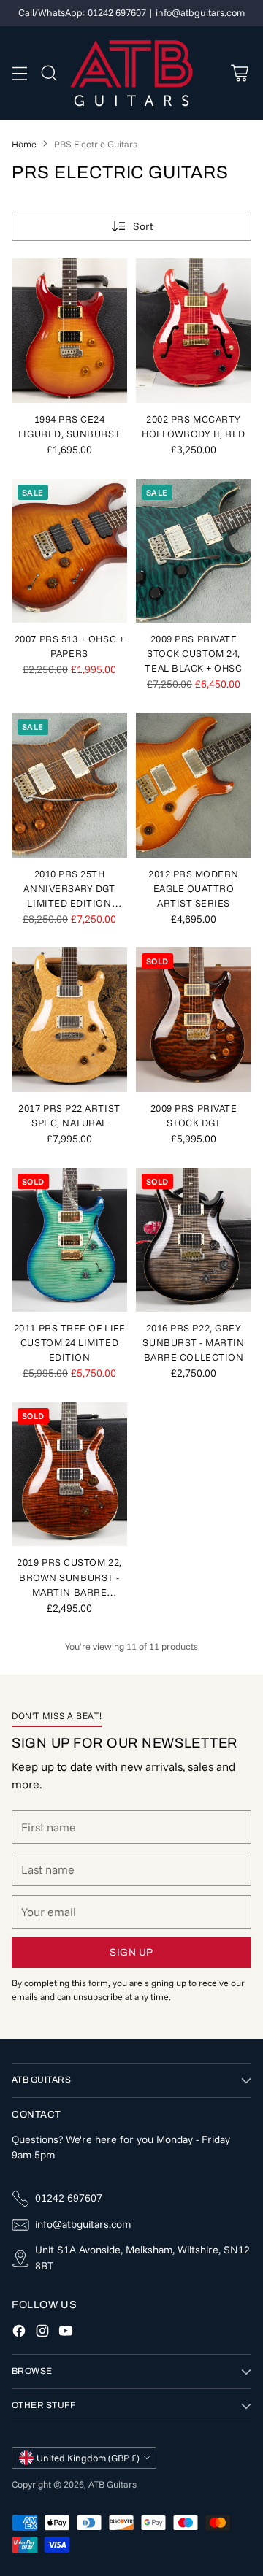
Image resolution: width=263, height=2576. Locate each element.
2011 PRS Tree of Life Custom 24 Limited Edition (69, 1342)
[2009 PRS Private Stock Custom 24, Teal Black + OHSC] (194, 551)
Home (24, 144)
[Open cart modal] (239, 73)
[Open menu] (19, 73)
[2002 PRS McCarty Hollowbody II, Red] (194, 331)
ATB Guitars (113, 2484)
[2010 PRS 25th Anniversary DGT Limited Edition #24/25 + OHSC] (69, 785)
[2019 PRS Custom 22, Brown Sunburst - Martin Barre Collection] (69, 1475)
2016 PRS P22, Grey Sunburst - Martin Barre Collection (193, 1342)
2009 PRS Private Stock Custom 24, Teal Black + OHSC (193, 653)
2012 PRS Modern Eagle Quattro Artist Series (194, 888)
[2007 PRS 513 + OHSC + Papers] (69, 551)
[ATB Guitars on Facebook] (19, 2333)
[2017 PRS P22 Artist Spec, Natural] (69, 1020)
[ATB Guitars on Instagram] (42, 2333)
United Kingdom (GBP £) (88, 2458)
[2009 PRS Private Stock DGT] (194, 1020)
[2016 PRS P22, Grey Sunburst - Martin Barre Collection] (194, 1240)
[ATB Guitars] (132, 73)
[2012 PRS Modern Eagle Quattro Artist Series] (194, 785)
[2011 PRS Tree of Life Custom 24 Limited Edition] (69, 1240)
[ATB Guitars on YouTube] (66, 2333)
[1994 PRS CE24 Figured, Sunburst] (69, 331)
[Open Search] (49, 73)
